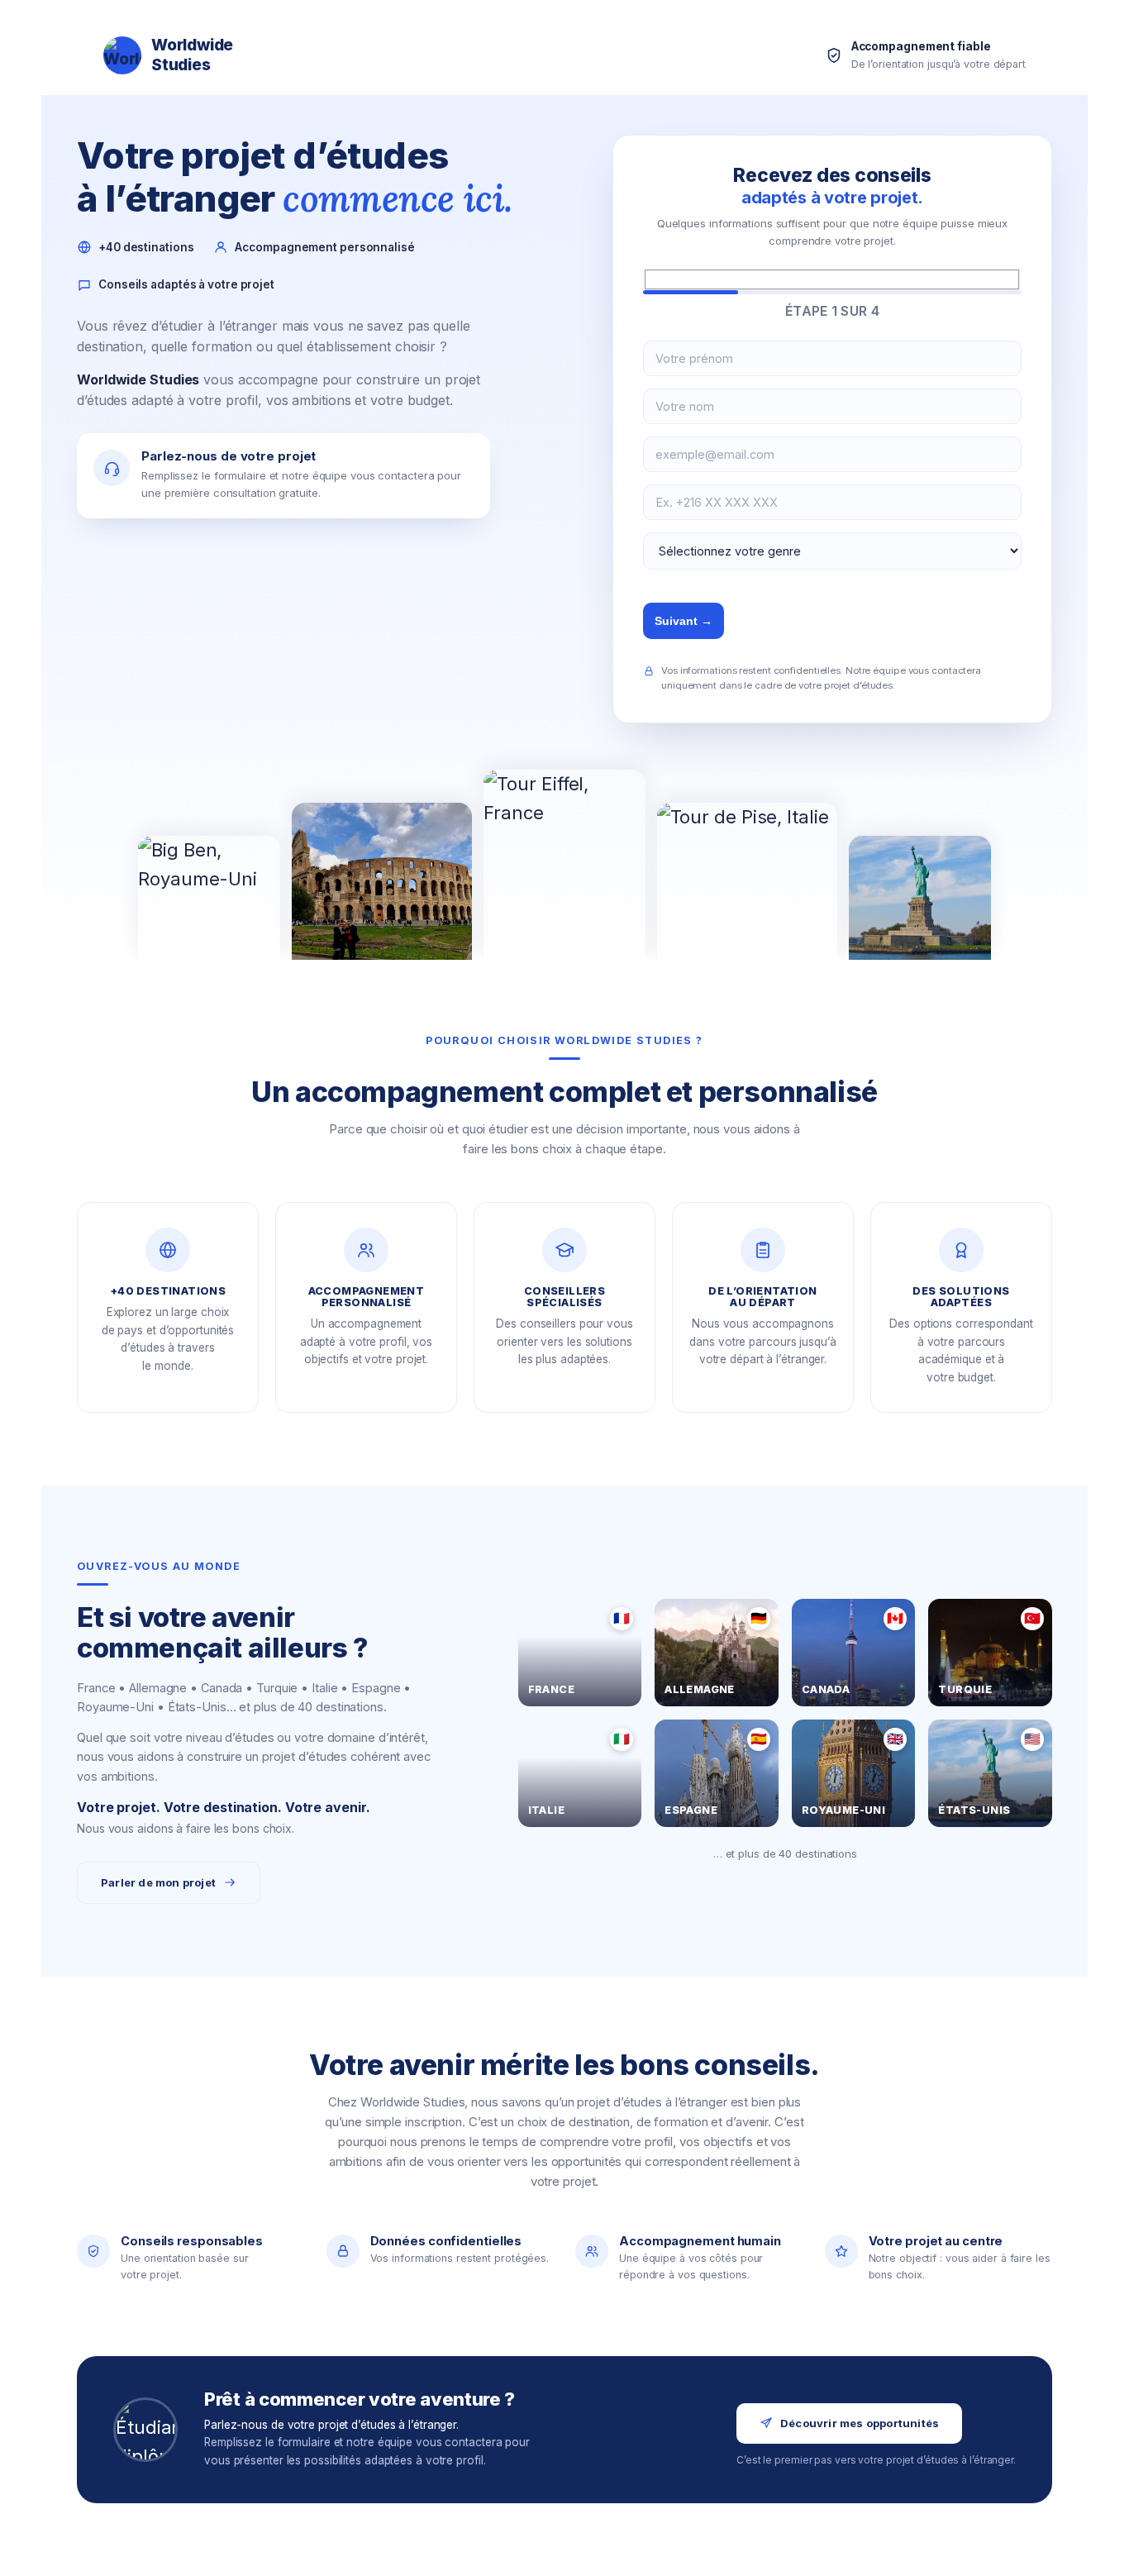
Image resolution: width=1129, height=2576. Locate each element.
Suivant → (684, 621)
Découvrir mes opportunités (860, 2423)
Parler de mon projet (158, 1882)
